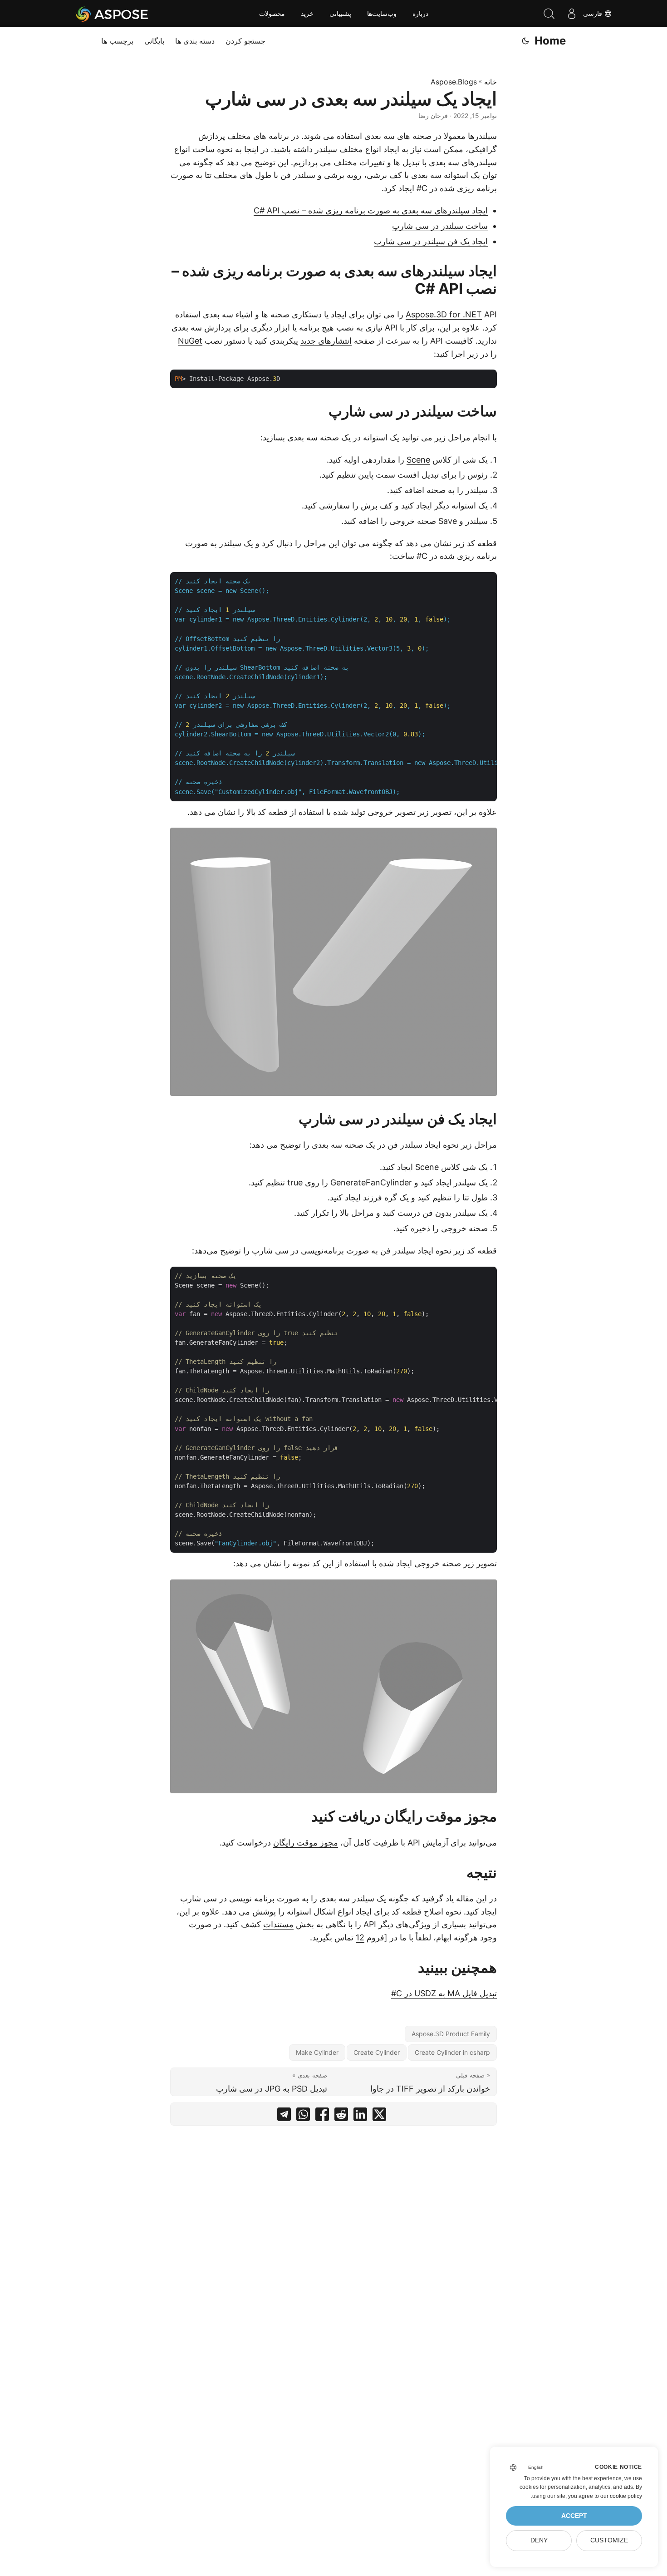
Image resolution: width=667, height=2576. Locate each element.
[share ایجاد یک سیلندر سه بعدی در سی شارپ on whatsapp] (303, 2116)
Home (550, 41)
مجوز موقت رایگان (306, 1843)
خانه (490, 82)
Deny (539, 2540)
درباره (420, 14)
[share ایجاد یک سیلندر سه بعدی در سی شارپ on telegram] (284, 2116)
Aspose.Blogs (454, 82)
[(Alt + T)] (525, 41)
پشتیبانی (340, 14)
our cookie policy (621, 2496)
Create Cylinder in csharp (452, 2052)
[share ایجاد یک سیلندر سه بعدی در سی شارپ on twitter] (379, 2116)
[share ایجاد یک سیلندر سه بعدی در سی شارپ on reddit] (341, 2116)
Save (448, 521)
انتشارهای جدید (326, 341)
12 (360, 1937)
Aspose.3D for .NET (444, 314)
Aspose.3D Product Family (451, 2034)
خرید (307, 14)
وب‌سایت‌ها (382, 14)
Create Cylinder (377, 2052)
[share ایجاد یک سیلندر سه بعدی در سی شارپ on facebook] (322, 2116)
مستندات (278, 1924)
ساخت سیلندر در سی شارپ (440, 226)
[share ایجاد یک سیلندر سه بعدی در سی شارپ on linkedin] (360, 2116)
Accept (574, 2516)
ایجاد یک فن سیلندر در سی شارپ (431, 241)
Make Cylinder (317, 2052)
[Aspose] (112, 14)
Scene (418, 460)
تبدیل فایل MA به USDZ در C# (444, 1993)
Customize (609, 2540)
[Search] (549, 14)
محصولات (272, 14)
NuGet (190, 341)
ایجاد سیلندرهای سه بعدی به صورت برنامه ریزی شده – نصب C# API (371, 210)
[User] (572, 14)
